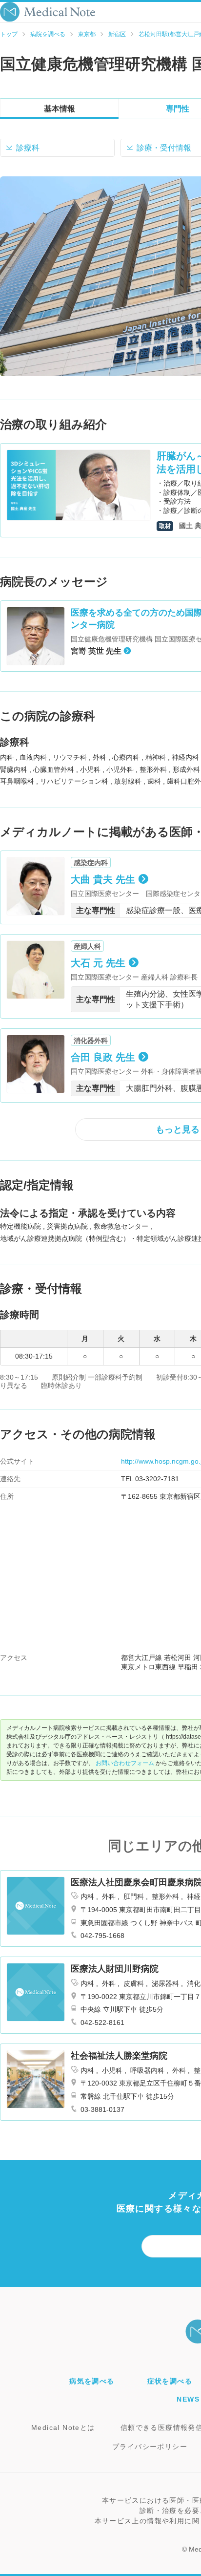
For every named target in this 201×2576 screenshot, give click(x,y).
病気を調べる (92, 2381)
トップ (9, 34)
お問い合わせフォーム (125, 1763)
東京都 (87, 34)
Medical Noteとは (63, 2427)
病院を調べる (48, 34)
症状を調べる (170, 2381)
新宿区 (117, 34)
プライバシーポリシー (150, 2447)
